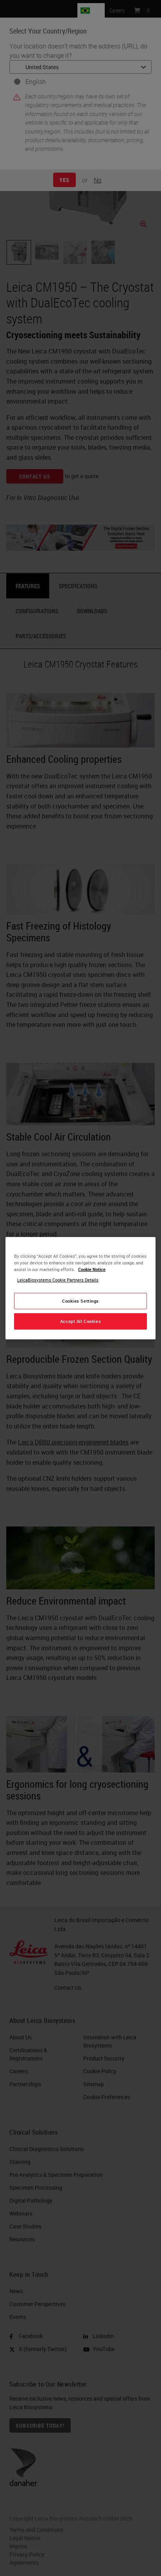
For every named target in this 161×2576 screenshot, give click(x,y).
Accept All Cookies (80, 1321)
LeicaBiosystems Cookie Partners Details (58, 1280)
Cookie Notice (92, 1269)
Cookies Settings (80, 1301)
